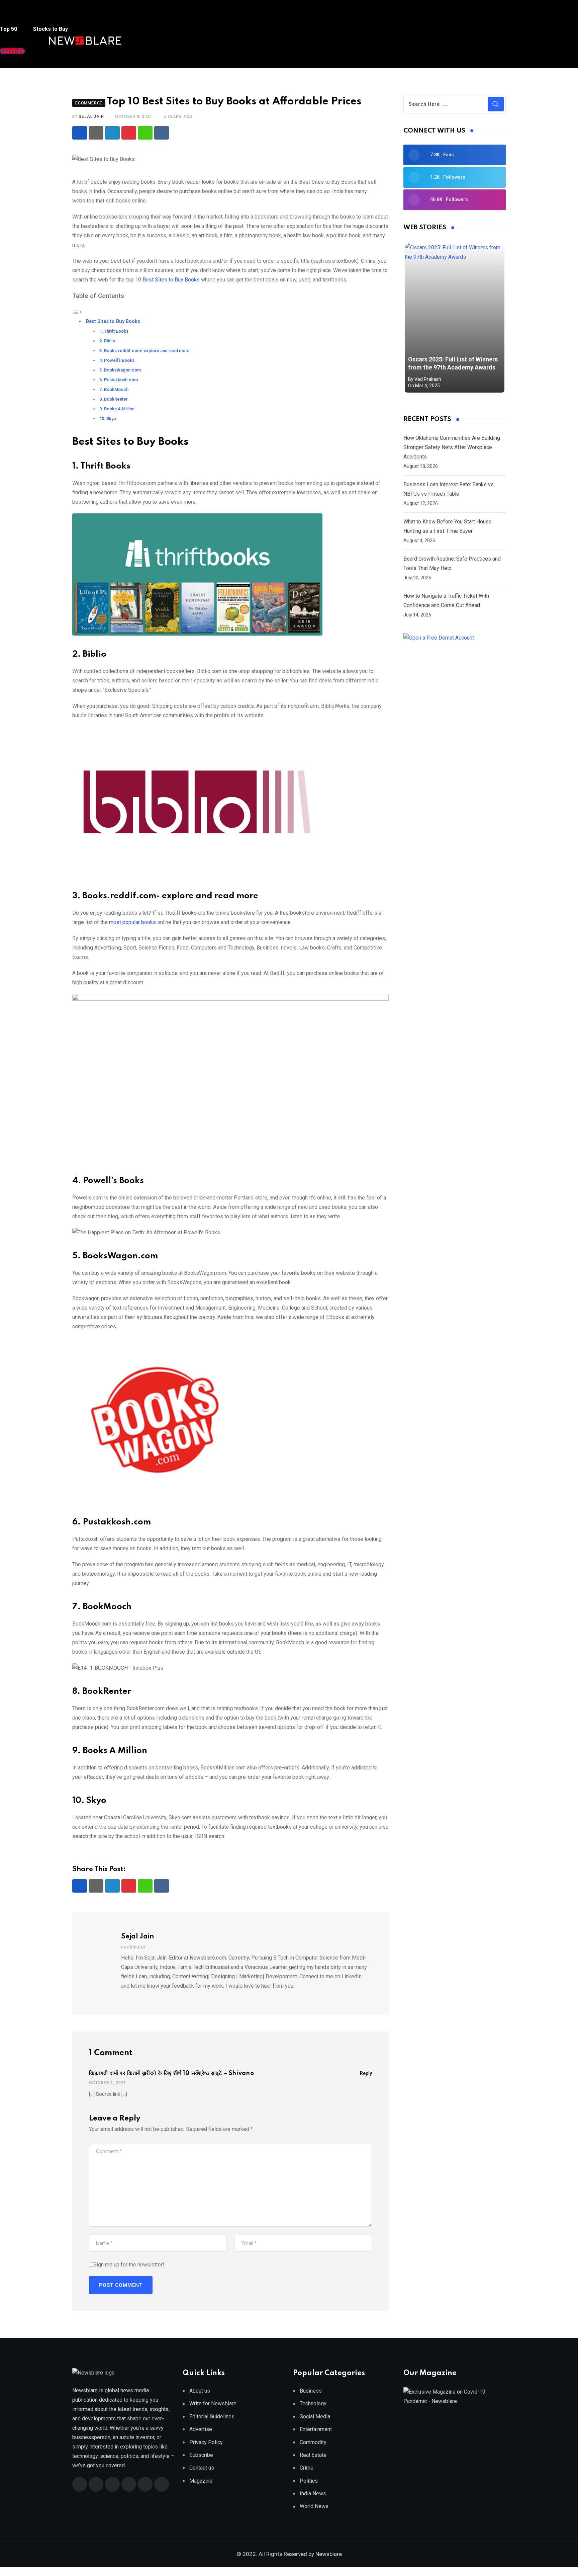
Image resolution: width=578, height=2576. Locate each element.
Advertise (201, 2429)
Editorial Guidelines (212, 2417)
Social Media (315, 2417)
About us (200, 2391)
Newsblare (329, 2554)
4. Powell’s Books (117, 360)
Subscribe (201, 2455)
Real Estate (313, 2455)
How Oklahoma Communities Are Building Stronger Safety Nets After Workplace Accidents (452, 447)
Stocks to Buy (50, 29)
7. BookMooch (114, 389)
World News (314, 2506)
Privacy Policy (206, 2442)
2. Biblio (107, 341)
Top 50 (9, 29)
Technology (313, 2403)
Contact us (202, 2468)
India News (313, 2494)
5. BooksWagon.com (120, 370)
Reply (366, 2073)
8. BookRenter (114, 399)
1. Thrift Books (114, 331)
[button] (13, 16)
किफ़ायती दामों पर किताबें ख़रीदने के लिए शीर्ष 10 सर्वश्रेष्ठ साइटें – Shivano (172, 2073)
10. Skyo (108, 419)
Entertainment (316, 2429)
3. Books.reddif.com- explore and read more (144, 351)
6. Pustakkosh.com (119, 380)
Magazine (201, 2481)
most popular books (133, 922)
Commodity (313, 2442)
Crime (307, 2468)
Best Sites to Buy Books (171, 280)
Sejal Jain (91, 116)
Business (311, 2391)
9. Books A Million (117, 409)
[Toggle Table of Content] (77, 312)
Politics (309, 2481)
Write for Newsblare (213, 2403)
